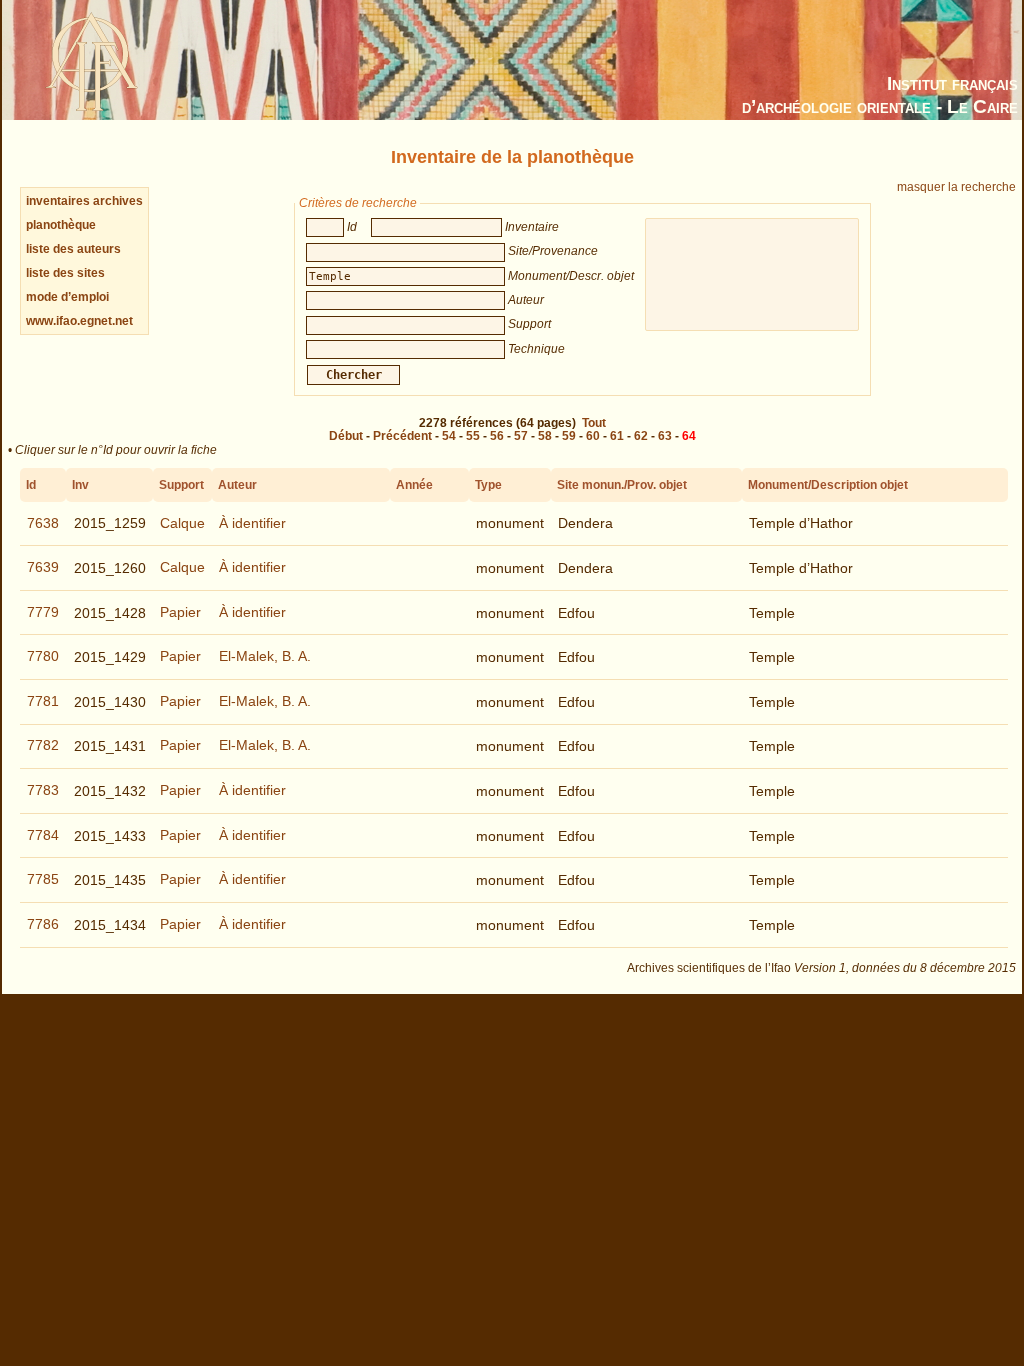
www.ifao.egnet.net (79, 321)
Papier (180, 612)
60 (593, 436)
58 (545, 436)
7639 (43, 567)
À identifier (252, 523)
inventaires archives (84, 201)
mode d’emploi (67, 297)
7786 (43, 924)
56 (497, 436)
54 (449, 436)
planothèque (61, 225)
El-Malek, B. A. (265, 656)
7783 (43, 790)
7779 (43, 612)
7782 (43, 745)
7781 (43, 701)
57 (521, 436)
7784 (43, 835)
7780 (43, 656)
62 (641, 436)
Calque (182, 523)
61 (617, 436)
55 (473, 436)
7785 (43, 879)
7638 (43, 523)
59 (569, 436)
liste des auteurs (73, 249)
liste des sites (65, 273)
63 (665, 436)
